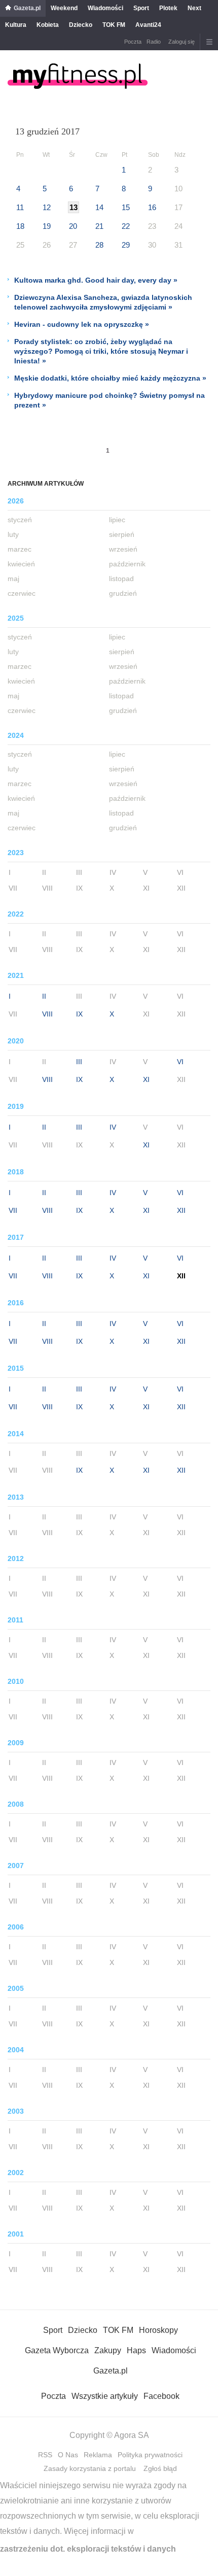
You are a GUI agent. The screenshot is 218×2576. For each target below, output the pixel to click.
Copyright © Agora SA (109, 2435)
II (44, 996)
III (79, 1062)
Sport (141, 8)
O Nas (68, 2455)
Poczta (133, 42)
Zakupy (108, 2350)
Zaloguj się (181, 42)
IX (79, 1014)
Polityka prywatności (150, 2455)
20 (73, 226)
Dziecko (81, 25)
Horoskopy (158, 2330)
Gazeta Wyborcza (57, 2350)
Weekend (64, 8)
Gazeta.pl (27, 8)
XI (146, 1079)
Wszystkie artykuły (105, 2396)
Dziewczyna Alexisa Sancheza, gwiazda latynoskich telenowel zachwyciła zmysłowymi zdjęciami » (103, 302)
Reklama (98, 2455)
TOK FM (114, 25)
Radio (154, 42)
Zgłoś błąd (160, 2468)
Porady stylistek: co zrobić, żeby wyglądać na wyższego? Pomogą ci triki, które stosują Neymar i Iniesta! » (101, 351)
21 (99, 226)
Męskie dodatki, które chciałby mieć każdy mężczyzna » (110, 378)
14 (99, 207)
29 (126, 245)
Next (194, 8)
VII (13, 1210)
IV (113, 1127)
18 (20, 226)
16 (152, 207)
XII (181, 1210)
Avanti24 (148, 25)
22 (126, 226)
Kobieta (48, 25)
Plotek (168, 8)
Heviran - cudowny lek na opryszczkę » (82, 324)
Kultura (16, 25)
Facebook (161, 2396)
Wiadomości (105, 8)
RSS (45, 2455)
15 (126, 207)
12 (47, 207)
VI (180, 1062)
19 (47, 226)
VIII (47, 1014)
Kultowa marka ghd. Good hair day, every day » (96, 280)
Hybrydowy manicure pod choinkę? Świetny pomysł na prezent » (110, 400)
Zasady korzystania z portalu (90, 2468)
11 (20, 207)
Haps (136, 2350)
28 (99, 245)
